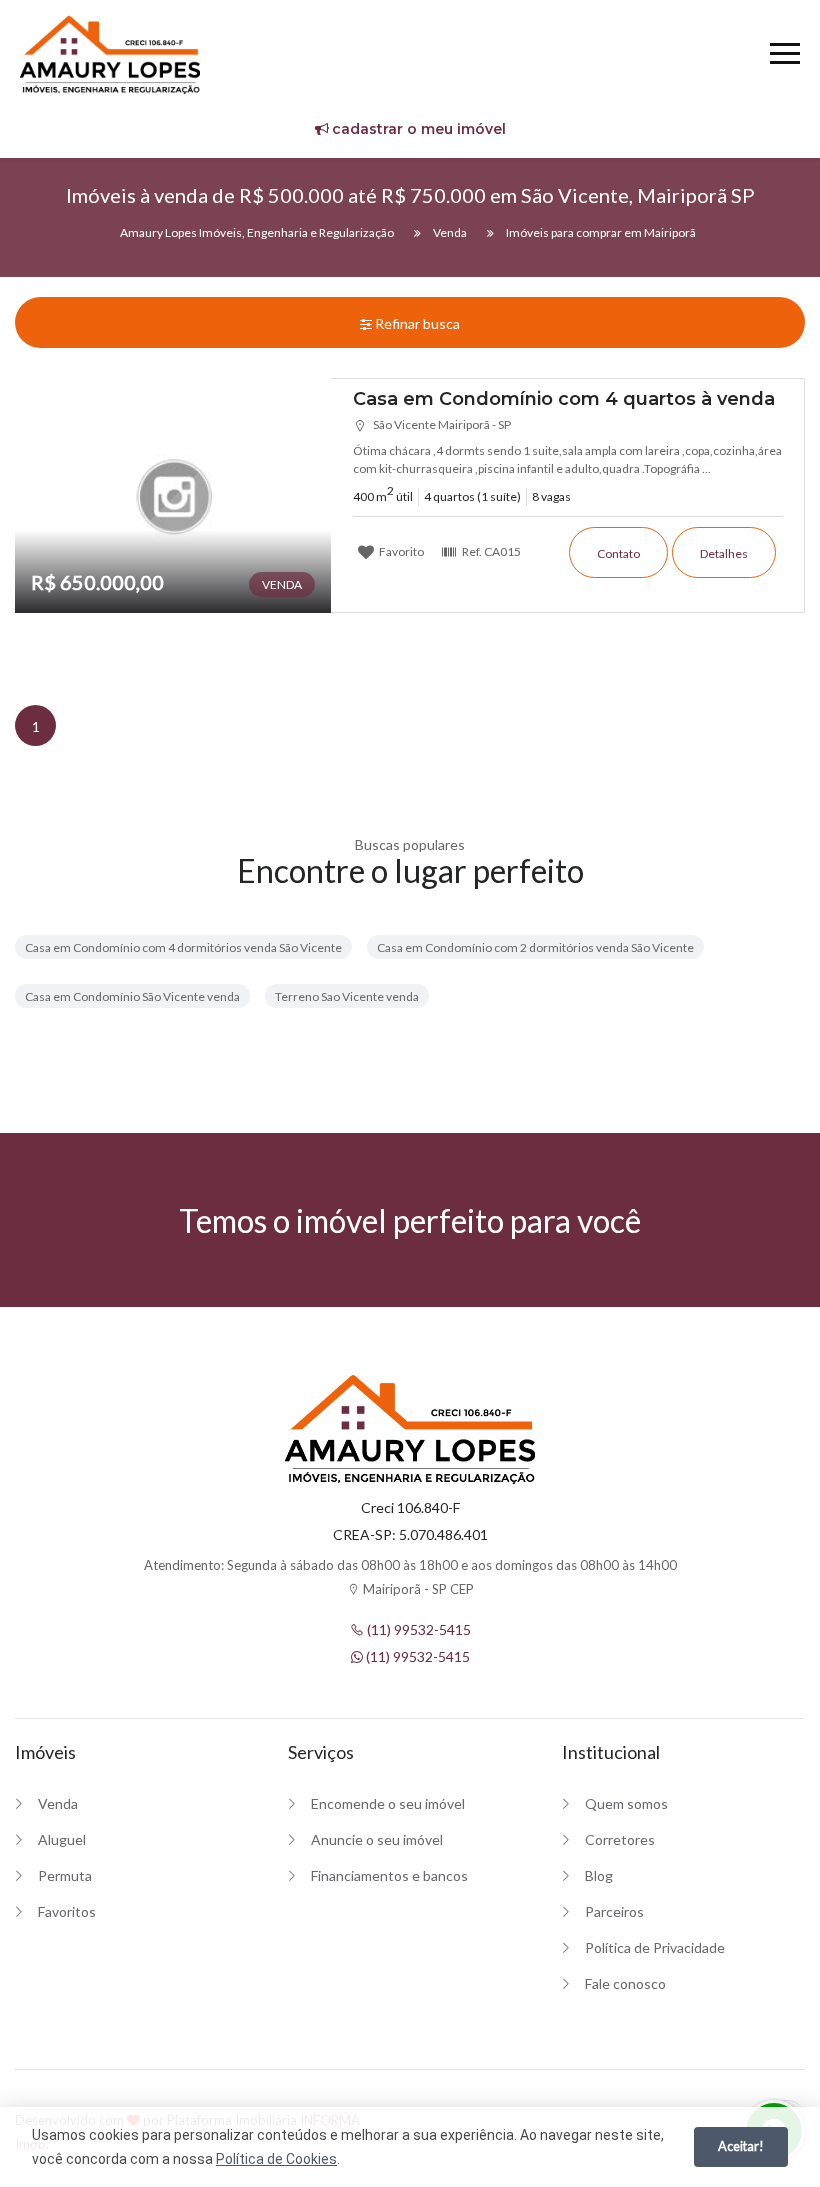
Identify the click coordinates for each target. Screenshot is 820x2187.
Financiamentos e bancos (389, 1875)
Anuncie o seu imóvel (377, 1839)
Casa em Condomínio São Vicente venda (132, 996)
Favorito (400, 551)
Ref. (490, 551)
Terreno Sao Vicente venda (347, 996)
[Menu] (785, 56)
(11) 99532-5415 (417, 1629)
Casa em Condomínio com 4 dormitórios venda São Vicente (183, 947)
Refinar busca (416, 323)
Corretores (620, 1839)
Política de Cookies (276, 2159)
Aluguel (62, 1839)
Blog (599, 1875)
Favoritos (67, 1911)
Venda (58, 1803)
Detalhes (724, 553)
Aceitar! (741, 2146)
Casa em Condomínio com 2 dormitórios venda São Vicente (535, 947)
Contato (618, 553)
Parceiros (614, 1911)
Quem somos (626, 1803)
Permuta (65, 1875)
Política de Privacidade (655, 1947)
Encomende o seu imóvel (388, 1803)
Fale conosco (625, 1983)
